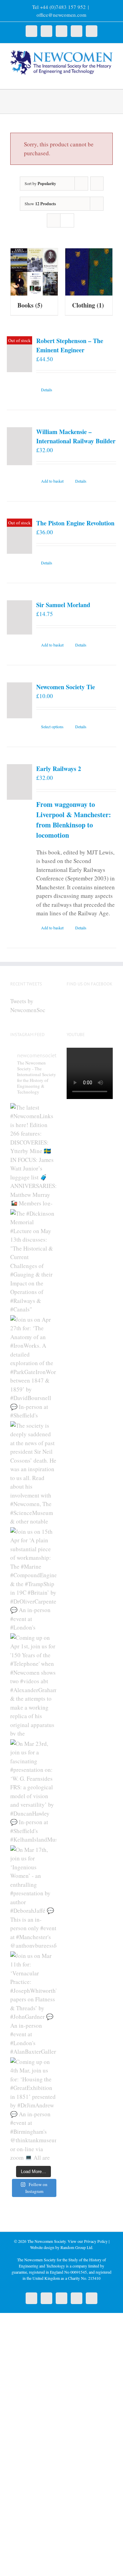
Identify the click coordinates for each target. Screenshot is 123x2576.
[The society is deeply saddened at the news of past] (33, 1473)
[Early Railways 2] (19, 782)
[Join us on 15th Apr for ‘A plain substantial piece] (33, 1579)
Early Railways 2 (59, 769)
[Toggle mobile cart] (98, 79)
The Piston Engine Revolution (75, 523)
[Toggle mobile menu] (110, 79)
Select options (52, 727)
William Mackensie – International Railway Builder (76, 436)
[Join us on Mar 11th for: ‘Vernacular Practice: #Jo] (33, 2003)
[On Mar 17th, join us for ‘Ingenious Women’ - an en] (33, 1897)
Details (47, 390)
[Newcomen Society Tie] (19, 700)
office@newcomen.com (61, 15)
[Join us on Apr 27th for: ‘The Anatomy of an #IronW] (33, 1367)
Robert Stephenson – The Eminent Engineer (70, 345)
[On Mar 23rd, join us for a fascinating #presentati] (33, 1791)
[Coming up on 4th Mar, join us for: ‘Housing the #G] (33, 2109)
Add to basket (52, 481)
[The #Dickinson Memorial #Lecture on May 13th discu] (33, 1260)
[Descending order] (97, 184)
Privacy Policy (96, 2241)
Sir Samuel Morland (63, 605)
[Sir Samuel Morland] (19, 617)
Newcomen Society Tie (66, 687)
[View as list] (67, 220)
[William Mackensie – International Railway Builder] (19, 446)
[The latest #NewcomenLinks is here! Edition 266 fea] (33, 1154)
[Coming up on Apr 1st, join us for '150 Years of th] (33, 1685)
